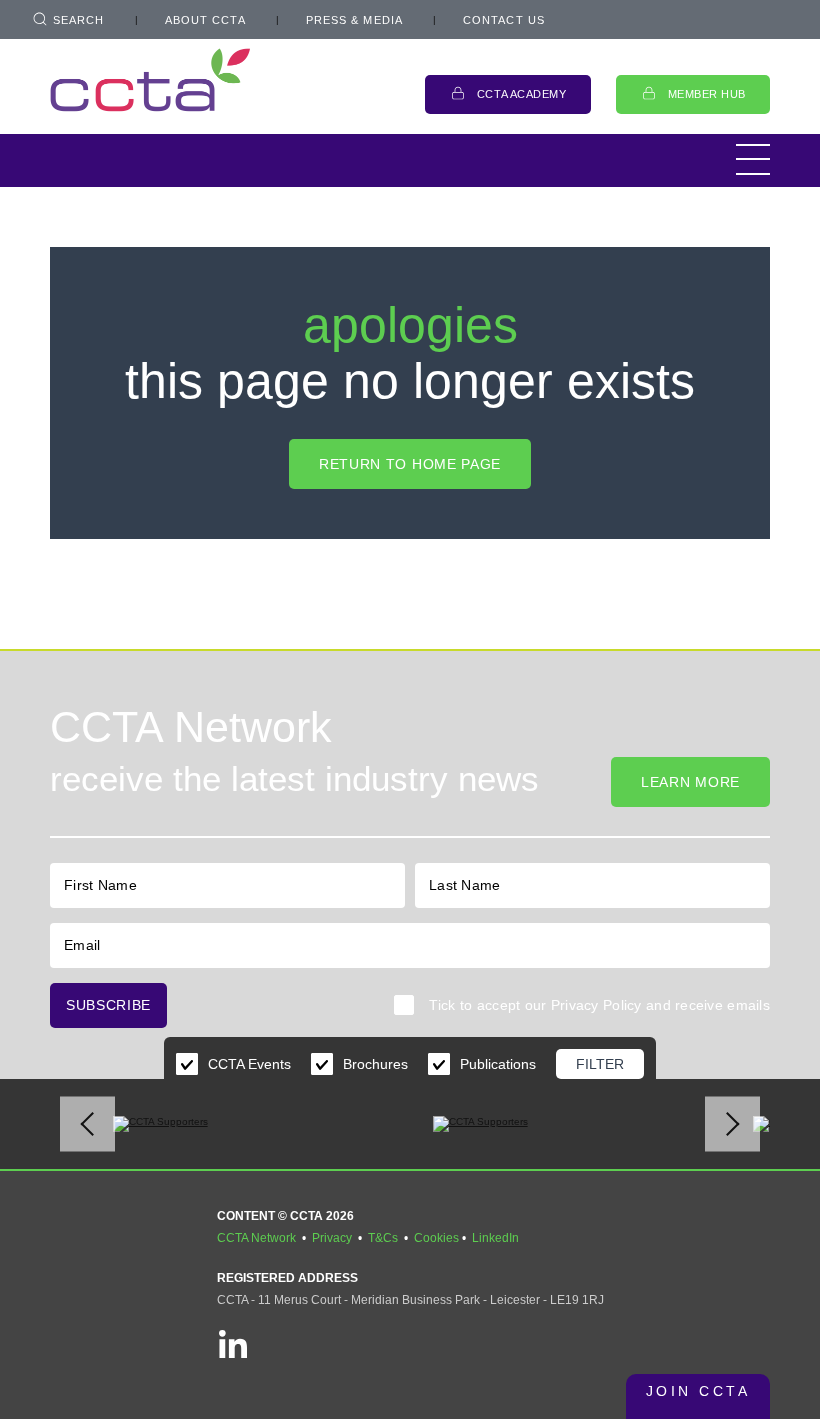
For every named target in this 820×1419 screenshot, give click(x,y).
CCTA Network (256, 1238)
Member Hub (707, 94)
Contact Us (504, 20)
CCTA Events (249, 1064)
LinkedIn (495, 1238)
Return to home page (410, 464)
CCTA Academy (522, 94)
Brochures (375, 1064)
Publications (498, 1064)
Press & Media (354, 20)
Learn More (690, 782)
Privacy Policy (596, 1005)
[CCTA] (150, 79)
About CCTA (205, 20)
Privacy (332, 1238)
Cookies (436, 1238)
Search (79, 20)
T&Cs (383, 1238)
